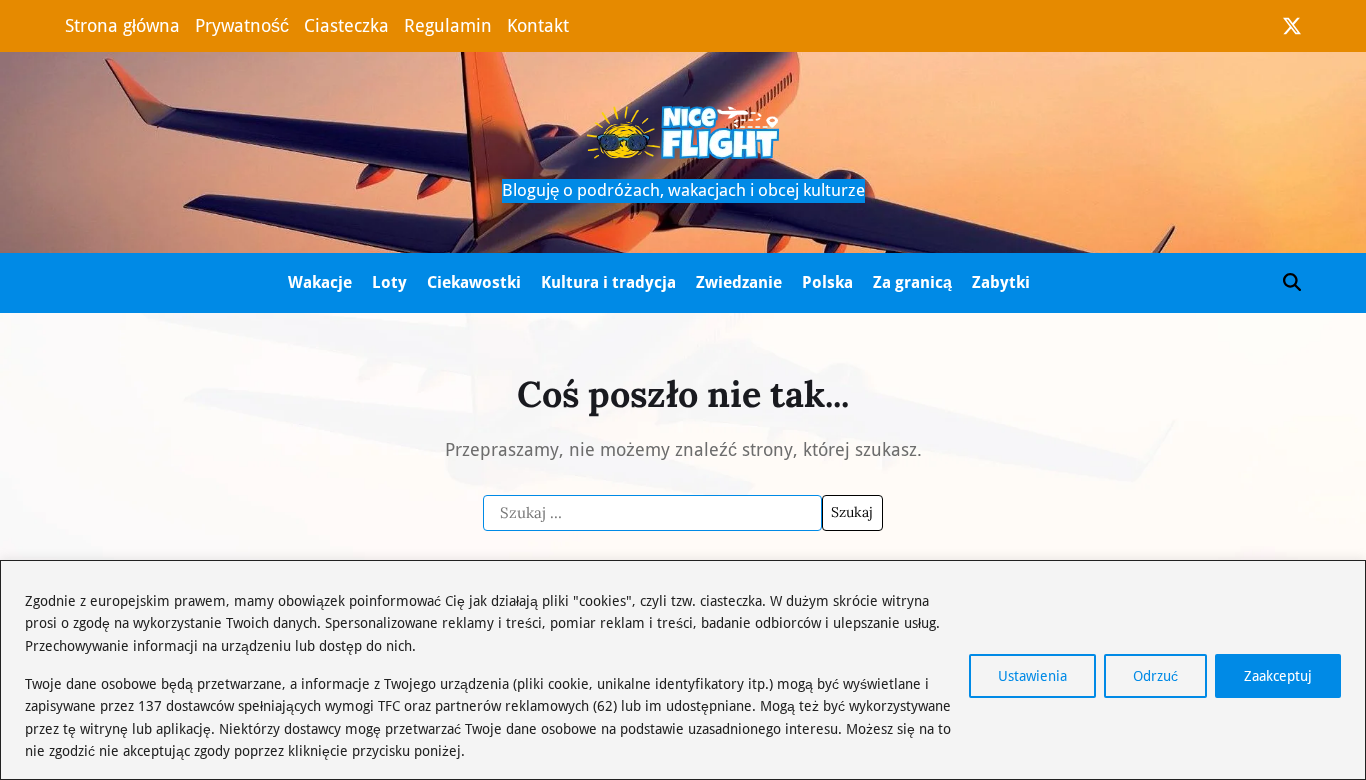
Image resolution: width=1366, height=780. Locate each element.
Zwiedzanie (739, 282)
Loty (389, 282)
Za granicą (912, 282)
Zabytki (1001, 282)
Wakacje (320, 282)
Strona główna (122, 25)
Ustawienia (1032, 676)
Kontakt (538, 25)
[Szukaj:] (652, 513)
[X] (1292, 26)
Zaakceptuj (1278, 676)
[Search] (1292, 282)
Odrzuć (1155, 676)
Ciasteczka (346, 25)
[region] (683, 670)
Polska (827, 282)
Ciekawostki (474, 282)
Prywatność (242, 25)
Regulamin (448, 25)
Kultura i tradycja (608, 282)
